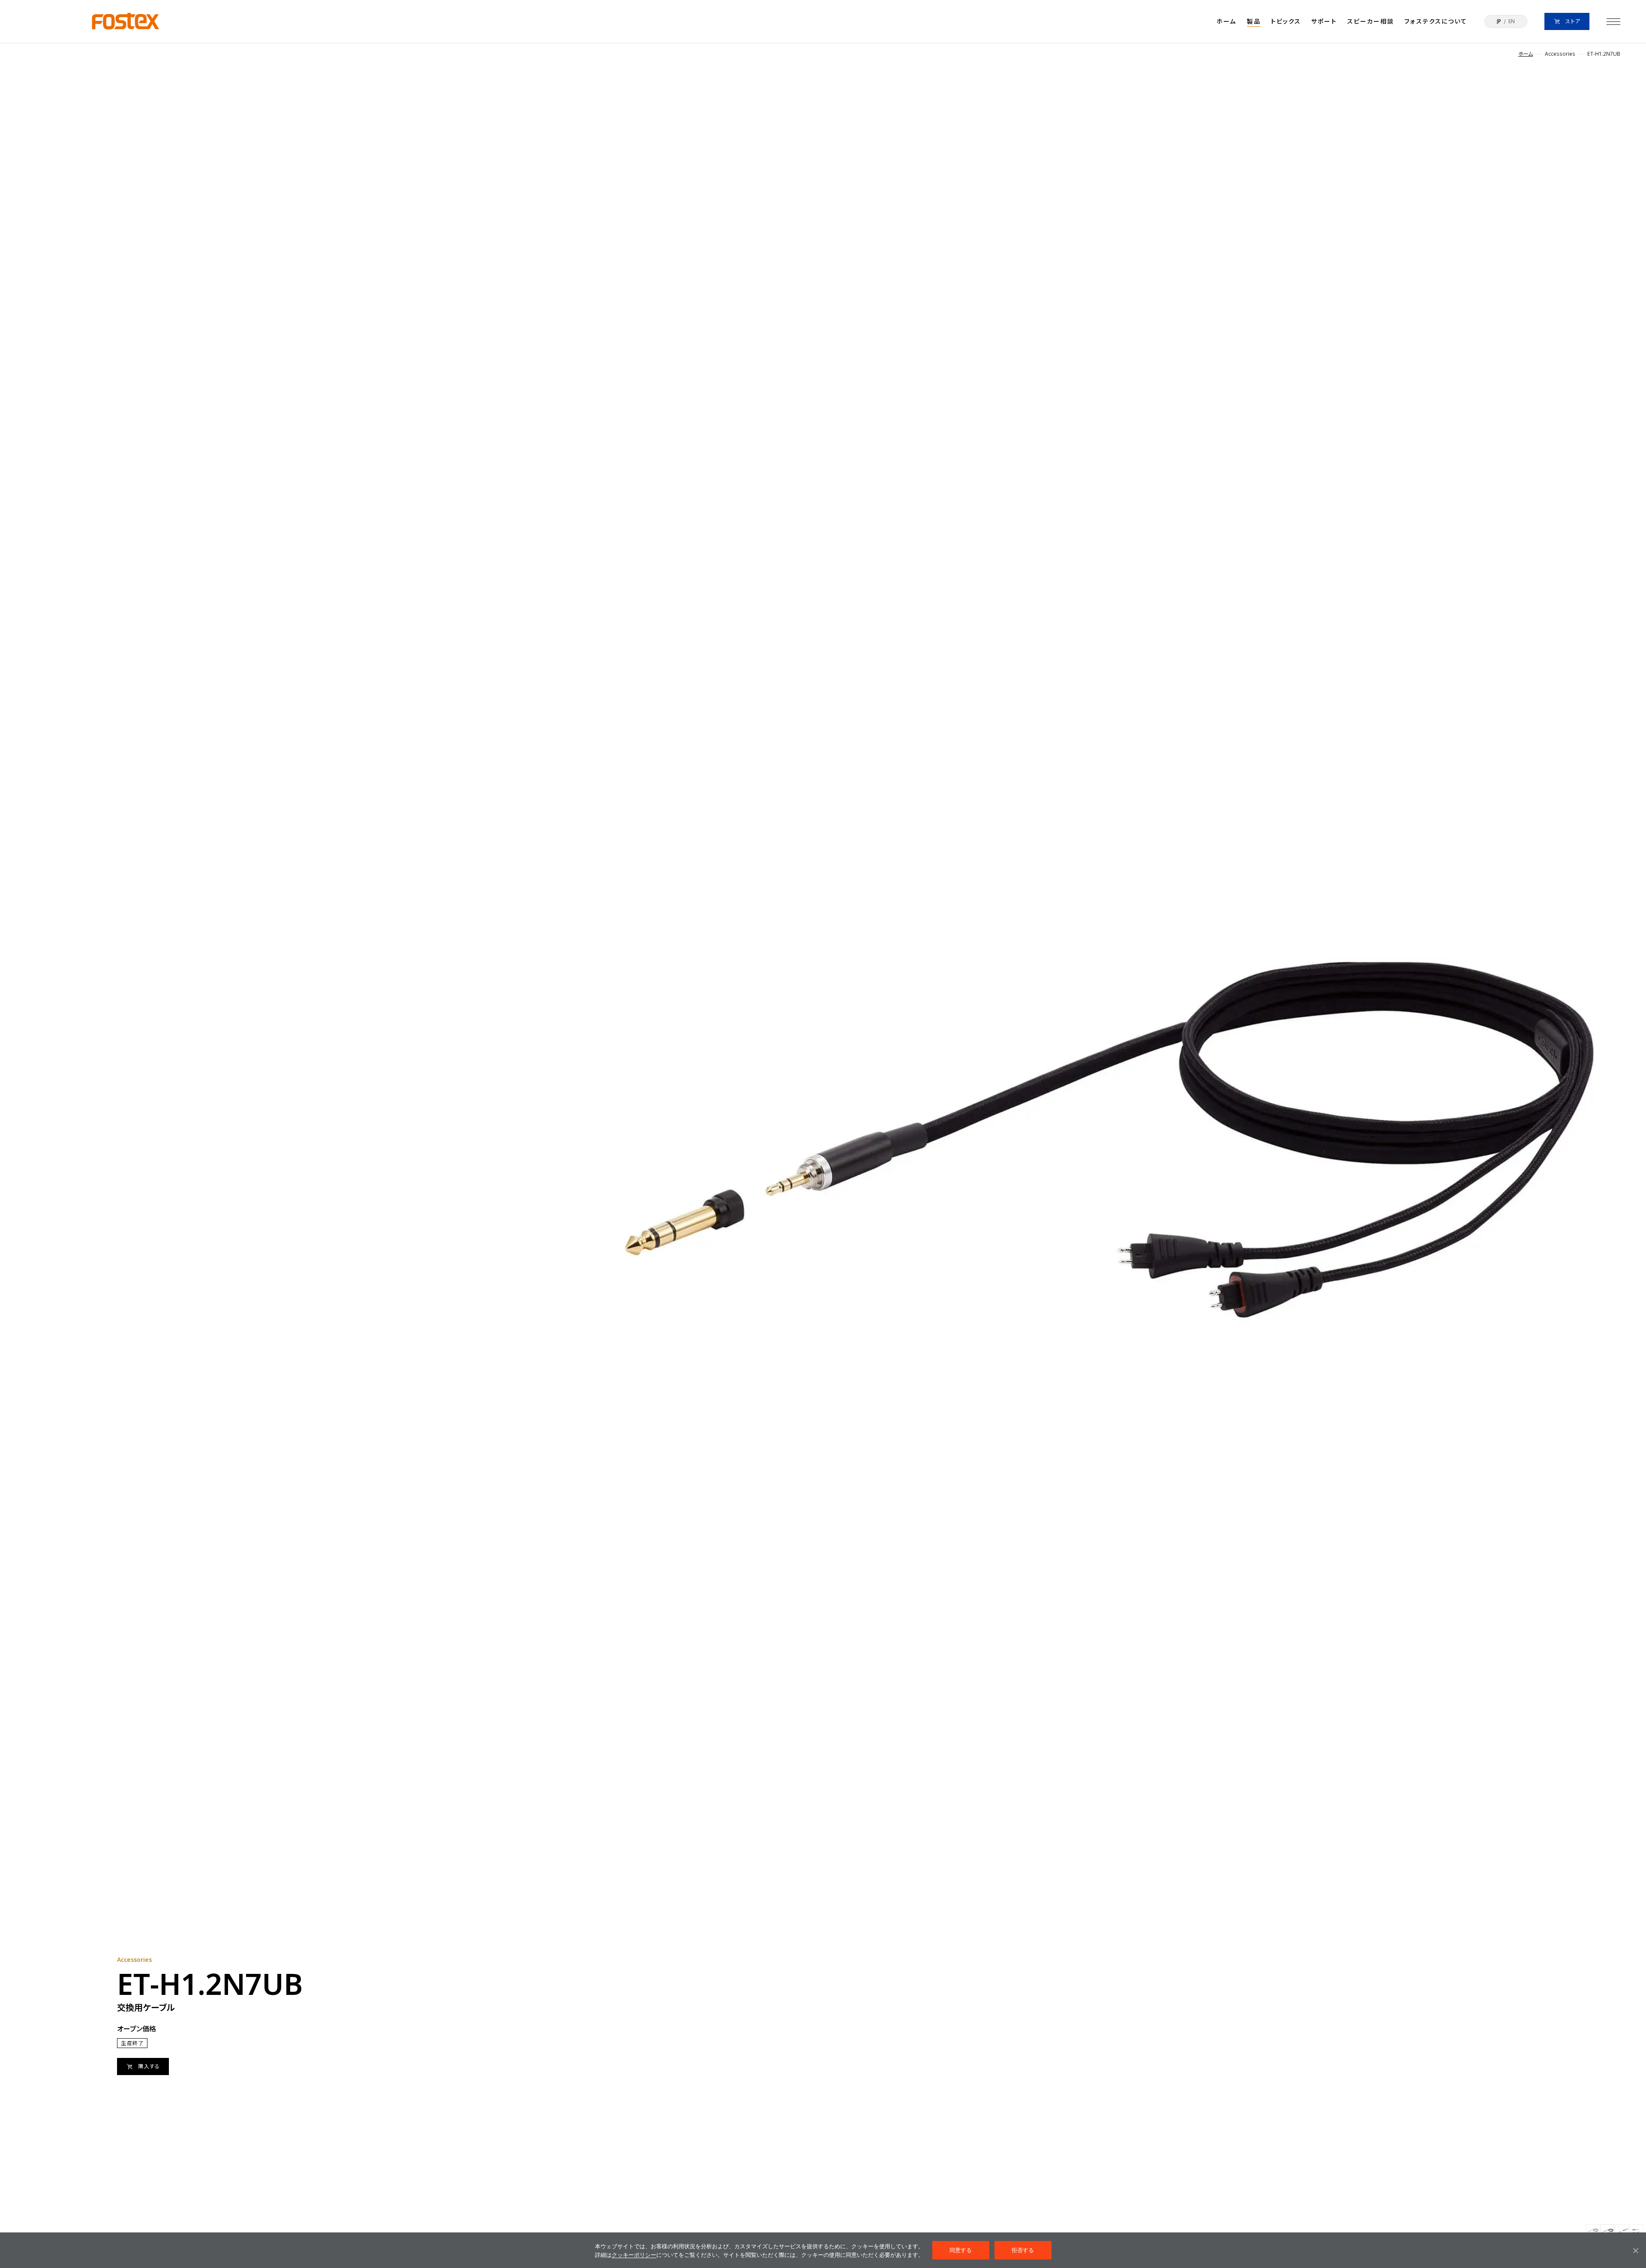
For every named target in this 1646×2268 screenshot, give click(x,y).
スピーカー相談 (1371, 21)
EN (1512, 21)
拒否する (1023, 2250)
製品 (1254, 21)
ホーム (1226, 21)
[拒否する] (1635, 2250)
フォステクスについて (1436, 21)
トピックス (1286, 21)
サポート (1324, 21)
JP (1499, 21)
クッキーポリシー (634, 2255)
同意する (961, 2250)
